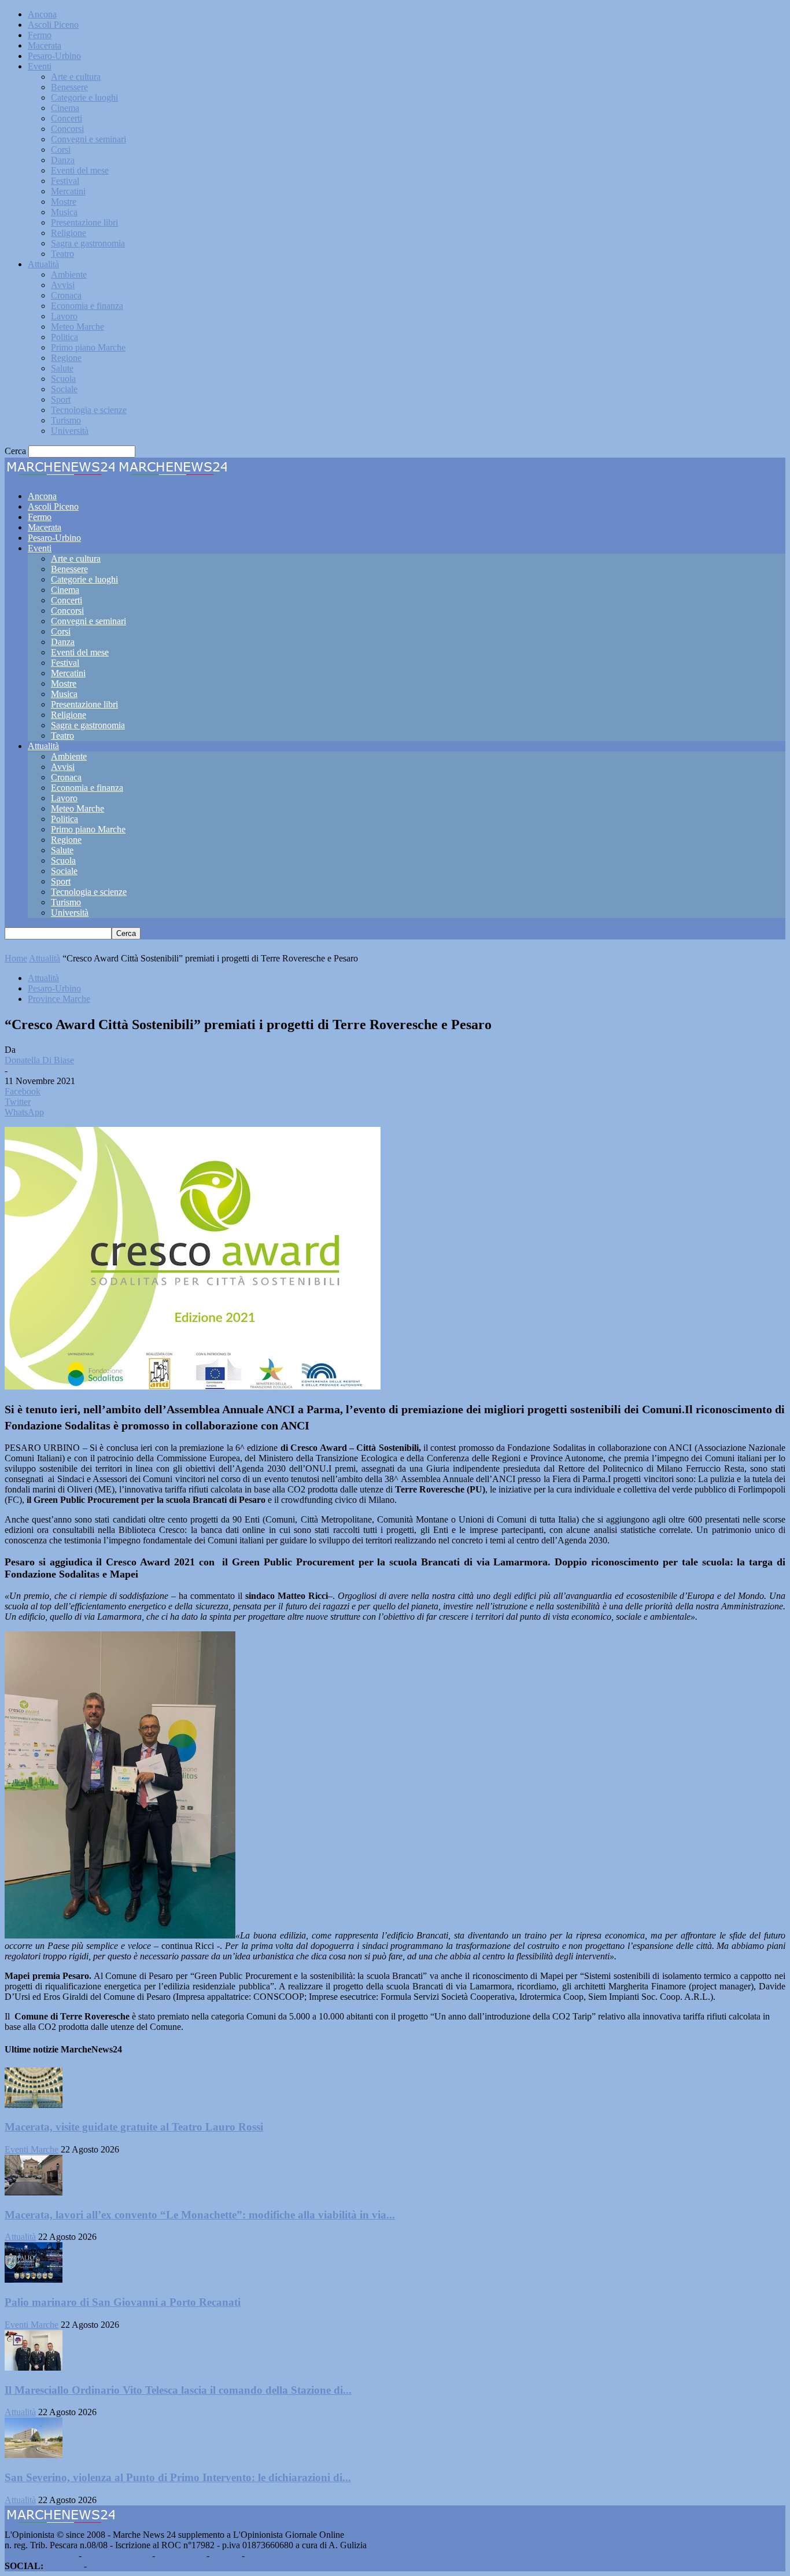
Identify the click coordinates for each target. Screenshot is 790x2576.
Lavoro (64, 316)
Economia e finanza (87, 306)
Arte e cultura (76, 77)
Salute (62, 368)
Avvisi (63, 285)
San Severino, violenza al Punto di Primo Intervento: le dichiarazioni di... (178, 2477)
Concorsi (67, 129)
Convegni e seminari (88, 139)
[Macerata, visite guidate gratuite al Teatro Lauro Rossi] (34, 2105)
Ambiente (69, 274)
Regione (66, 358)
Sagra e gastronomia (88, 243)
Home (16, 958)
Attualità (43, 264)
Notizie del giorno (117, 2555)
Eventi (40, 66)
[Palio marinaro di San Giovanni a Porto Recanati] (34, 2280)
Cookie (260, 2555)
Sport (61, 399)
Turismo (66, 420)
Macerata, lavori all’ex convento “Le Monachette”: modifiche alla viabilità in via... (200, 2215)
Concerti (67, 118)
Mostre (64, 202)
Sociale (64, 389)
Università (70, 431)
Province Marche (59, 999)
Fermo (40, 35)
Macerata (45, 45)
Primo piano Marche (88, 347)
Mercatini (68, 191)
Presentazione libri (84, 222)
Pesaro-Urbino (54, 56)
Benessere (69, 87)
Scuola (63, 379)
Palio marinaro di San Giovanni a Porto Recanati (123, 2302)
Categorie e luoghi (84, 97)
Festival (65, 181)
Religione (69, 233)
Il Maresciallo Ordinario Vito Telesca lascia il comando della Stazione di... (178, 2390)
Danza (63, 160)
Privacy (226, 2555)
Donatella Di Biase (39, 1060)
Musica (64, 212)
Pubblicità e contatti (40, 2555)
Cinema (65, 108)
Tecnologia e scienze (89, 410)
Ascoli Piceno (53, 25)
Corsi (61, 150)
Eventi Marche (32, 2149)
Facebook (64, 2566)
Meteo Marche (77, 327)
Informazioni (181, 2555)
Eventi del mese (80, 170)
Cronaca (66, 295)
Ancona (42, 14)
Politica (64, 337)
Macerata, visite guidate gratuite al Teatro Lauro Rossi (134, 2127)
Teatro (62, 254)
